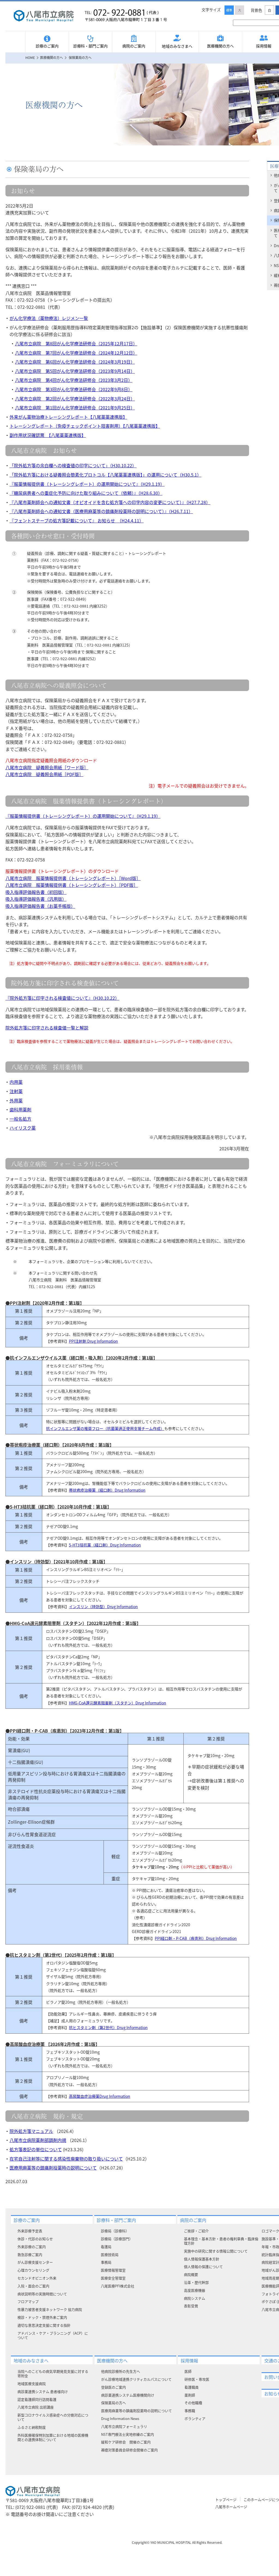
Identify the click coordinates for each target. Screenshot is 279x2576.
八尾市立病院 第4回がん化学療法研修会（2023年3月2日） (74, 380)
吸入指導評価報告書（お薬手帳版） (40, 906)
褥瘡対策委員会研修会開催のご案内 (129, 2450)
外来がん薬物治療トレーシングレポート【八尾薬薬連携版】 (68, 417)
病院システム (195, 2298)
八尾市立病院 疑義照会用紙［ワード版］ (47, 767)
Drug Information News (120, 2418)
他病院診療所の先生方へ (121, 2371)
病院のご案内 (134, 46)
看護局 (106, 2247)
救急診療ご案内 (30, 2255)
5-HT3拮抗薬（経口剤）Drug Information (105, 1545)
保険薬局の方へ (113, 2403)
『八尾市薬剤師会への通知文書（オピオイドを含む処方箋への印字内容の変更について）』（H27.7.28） (110, 502)
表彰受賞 (191, 2306)
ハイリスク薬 (23, 1128)
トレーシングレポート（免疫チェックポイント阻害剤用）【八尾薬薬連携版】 (85, 426)
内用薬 (16, 1082)
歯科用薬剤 (20, 1109)
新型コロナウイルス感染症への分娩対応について (53, 2417)
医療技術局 (110, 2255)
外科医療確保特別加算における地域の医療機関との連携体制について (53, 2437)
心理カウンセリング (33, 2270)
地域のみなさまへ (177, 46)
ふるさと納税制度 (32, 2427)
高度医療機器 (195, 2290)
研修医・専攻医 (197, 2379)
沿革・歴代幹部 (196, 2282)
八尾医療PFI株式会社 (118, 2286)
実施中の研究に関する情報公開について (216, 2251)
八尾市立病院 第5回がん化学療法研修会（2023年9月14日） (75, 371)
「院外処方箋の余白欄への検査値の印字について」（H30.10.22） (73, 465)
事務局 (106, 2262)
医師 (188, 2371)
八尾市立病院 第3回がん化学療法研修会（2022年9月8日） (74, 389)
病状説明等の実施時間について (42, 2294)
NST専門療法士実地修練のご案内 (128, 2434)
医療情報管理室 (113, 2270)
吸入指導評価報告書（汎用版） (36, 899)
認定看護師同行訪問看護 (37, 2399)
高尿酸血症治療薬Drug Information (100, 2096)
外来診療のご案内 (32, 2247)
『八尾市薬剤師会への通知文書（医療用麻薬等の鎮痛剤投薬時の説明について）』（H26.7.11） (101, 511)
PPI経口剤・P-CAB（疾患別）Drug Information (196, 1938)
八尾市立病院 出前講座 (36, 2407)
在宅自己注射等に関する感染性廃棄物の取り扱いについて (66, 2159)
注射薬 (16, 1091)
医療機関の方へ (220, 46)
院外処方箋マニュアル (31, 2131)
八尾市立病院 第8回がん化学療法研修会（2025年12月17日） (76, 343)
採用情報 (189, 2360)
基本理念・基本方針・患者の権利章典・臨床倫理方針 (221, 2241)
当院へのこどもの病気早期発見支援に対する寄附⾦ (53, 2373)
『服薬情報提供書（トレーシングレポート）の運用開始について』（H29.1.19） (87, 484)
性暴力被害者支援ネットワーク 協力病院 (50, 2309)
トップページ (226, 2499)
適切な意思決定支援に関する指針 (44, 2325)
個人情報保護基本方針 (202, 2259)
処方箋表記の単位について (36, 2149)
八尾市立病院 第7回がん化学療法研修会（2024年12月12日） (76, 353)
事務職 (190, 2411)
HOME (30, 57)
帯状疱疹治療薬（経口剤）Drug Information (107, 1490)
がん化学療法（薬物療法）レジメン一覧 (49, 318)
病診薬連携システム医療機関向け (128, 2395)
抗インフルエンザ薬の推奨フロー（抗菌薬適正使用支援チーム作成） (105, 1428)
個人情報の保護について (203, 2267)
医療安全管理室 (113, 2278)
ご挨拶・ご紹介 (196, 2231)
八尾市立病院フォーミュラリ (124, 2426)
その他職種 (193, 2403)
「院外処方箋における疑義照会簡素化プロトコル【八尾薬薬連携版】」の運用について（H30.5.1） (105, 475)
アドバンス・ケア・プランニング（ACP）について (53, 2335)
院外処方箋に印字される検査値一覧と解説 (47, 1028)
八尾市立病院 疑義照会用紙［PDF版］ (44, 774)
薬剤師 (190, 2395)
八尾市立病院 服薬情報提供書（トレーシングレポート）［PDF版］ (72, 885)
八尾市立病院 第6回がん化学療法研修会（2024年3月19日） (75, 362)
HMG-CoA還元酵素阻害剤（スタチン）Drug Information (118, 1703)
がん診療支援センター (35, 2262)
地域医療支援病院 (32, 2384)
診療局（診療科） (115, 2231)
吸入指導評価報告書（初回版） (36, 892)
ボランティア (195, 2418)
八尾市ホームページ (231, 2507)
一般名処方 (20, 1119)
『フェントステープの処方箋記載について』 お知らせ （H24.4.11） (77, 520)
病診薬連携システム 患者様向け (43, 2391)
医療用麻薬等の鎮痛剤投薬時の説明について (53, 2168)
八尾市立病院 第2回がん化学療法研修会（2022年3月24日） (75, 399)
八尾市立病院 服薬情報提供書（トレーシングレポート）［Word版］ (73, 878)
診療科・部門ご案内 (90, 46)
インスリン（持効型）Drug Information (103, 1606)
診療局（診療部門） (117, 2239)
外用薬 (16, 1100)
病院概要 (191, 2274)
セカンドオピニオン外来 (37, 2278)
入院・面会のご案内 (33, 2286)
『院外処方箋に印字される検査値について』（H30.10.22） (62, 998)
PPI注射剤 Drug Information (93, 1341)
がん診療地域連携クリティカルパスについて (136, 2379)
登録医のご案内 (113, 2387)
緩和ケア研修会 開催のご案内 (126, 2442)
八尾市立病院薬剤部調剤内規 (38, 2140)
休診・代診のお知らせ (35, 2239)
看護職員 (192, 2387)
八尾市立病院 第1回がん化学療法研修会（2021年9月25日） (75, 408)
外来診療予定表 (30, 2231)
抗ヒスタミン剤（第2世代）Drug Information (108, 2027)
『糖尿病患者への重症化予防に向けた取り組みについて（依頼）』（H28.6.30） (86, 493)
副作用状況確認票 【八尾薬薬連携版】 (48, 435)
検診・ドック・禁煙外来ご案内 (42, 2317)
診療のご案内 (47, 46)
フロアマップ (28, 2301)
